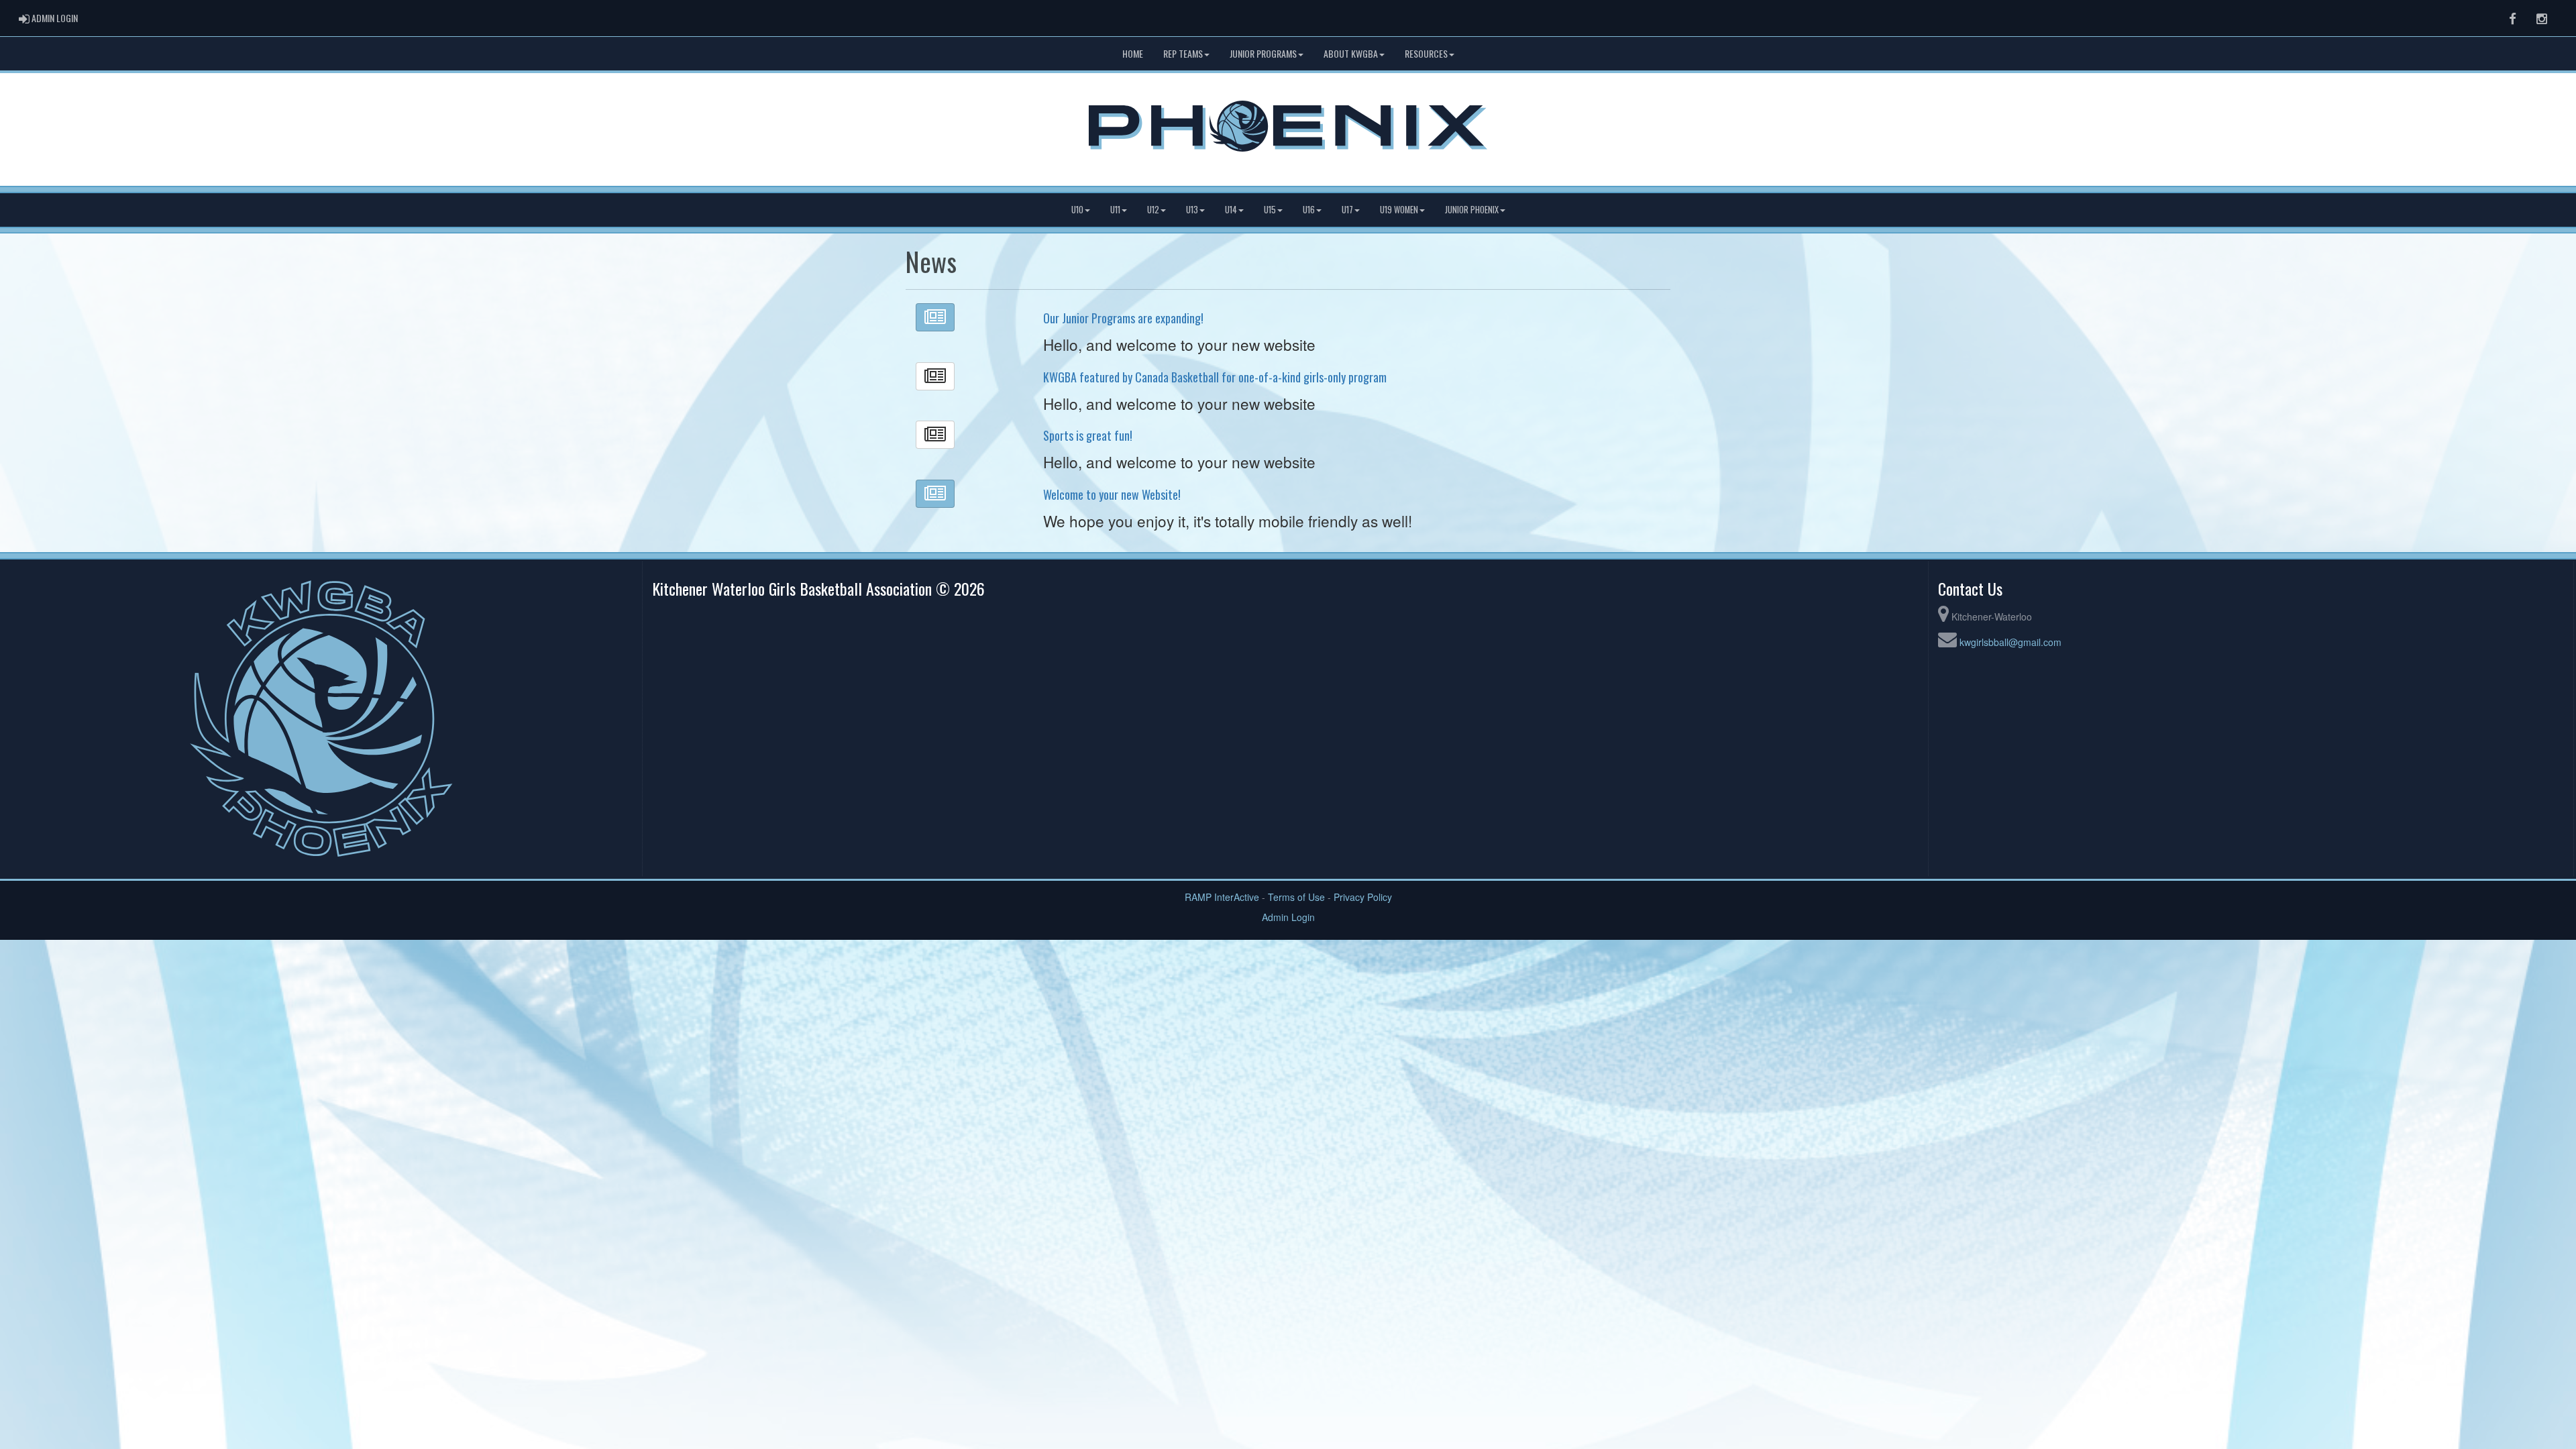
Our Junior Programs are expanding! (1123, 318)
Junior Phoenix (1472, 210)
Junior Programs (1263, 53)
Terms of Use (1296, 897)
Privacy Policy (1363, 897)
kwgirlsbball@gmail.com (2010, 642)
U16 (1309, 210)
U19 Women (1399, 210)
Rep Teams (1183, 53)
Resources (1426, 53)
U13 (1192, 210)
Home (1133, 53)
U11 (1115, 210)
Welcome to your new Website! (1112, 494)
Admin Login (1288, 917)
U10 (1077, 210)
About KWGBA (1351, 53)
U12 (1153, 210)
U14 (1231, 210)
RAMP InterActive (1222, 897)
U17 (1347, 210)
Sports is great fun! (1088, 435)
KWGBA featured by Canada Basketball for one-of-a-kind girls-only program (1215, 377)
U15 (1270, 210)
